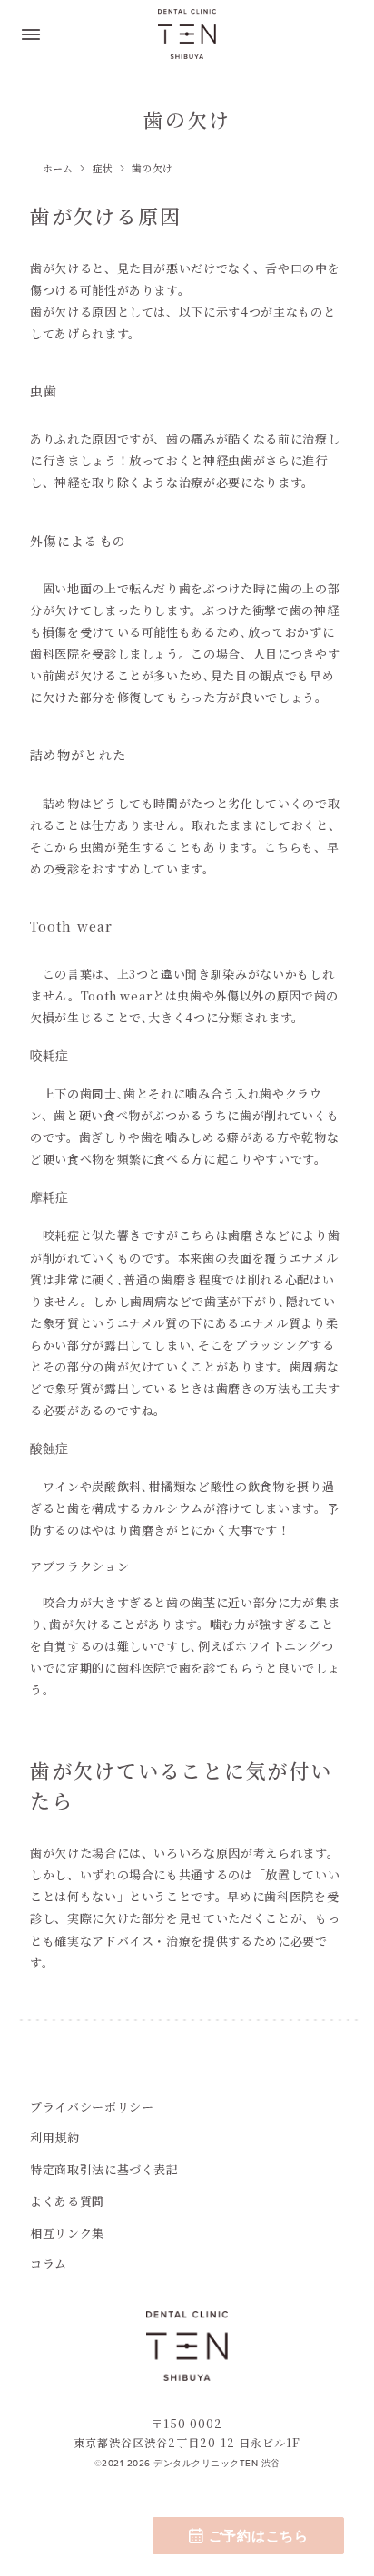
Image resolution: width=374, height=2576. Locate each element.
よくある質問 (67, 2201)
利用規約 (55, 2137)
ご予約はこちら (259, 2536)
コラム (49, 2264)
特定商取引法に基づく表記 (104, 2169)
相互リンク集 (67, 2233)
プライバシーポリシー (92, 2107)
